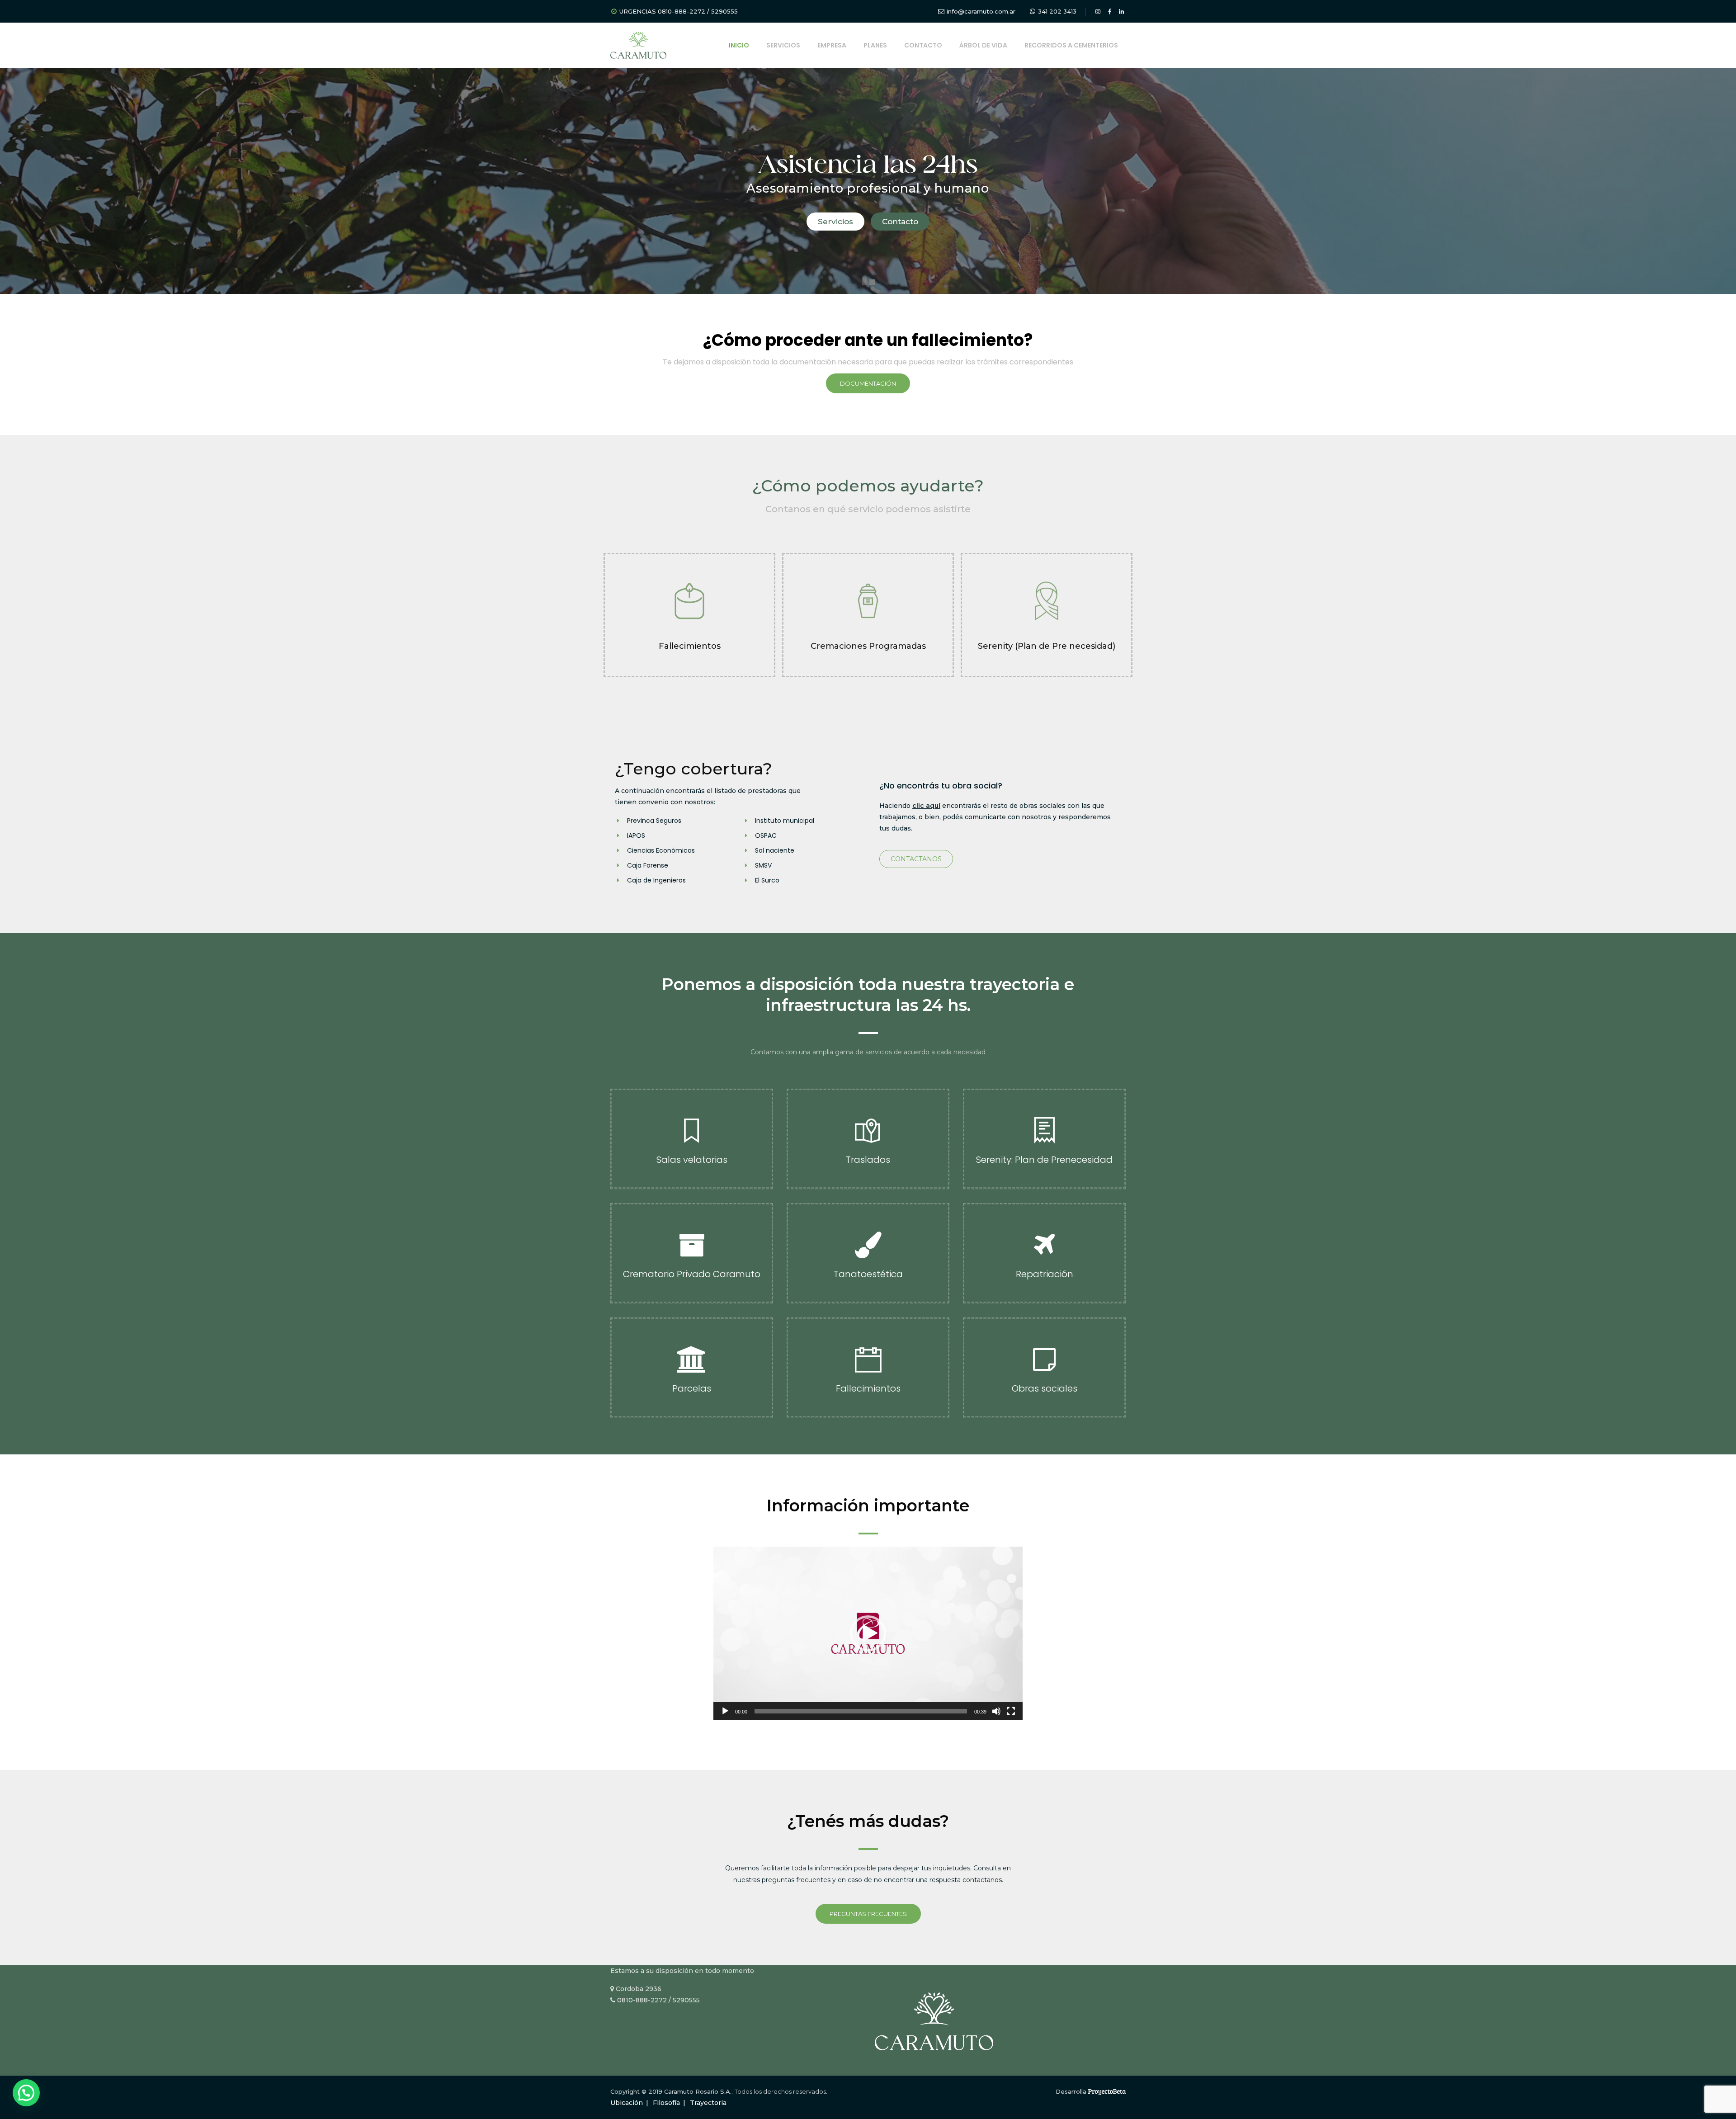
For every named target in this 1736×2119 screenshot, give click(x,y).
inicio (739, 45)
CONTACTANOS (916, 859)
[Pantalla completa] (1011, 1711)
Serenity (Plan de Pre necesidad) (1047, 646)
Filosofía (666, 2103)
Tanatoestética (868, 1274)
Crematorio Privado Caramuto (692, 1274)
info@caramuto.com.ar (981, 11)
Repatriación (1045, 1274)
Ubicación (627, 2103)
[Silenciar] (996, 1711)
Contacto (923, 45)
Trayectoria (708, 2103)
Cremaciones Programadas (868, 646)
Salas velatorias (692, 1160)
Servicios (783, 45)
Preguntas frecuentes (868, 1914)
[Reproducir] (725, 1711)
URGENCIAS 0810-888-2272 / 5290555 (679, 11)
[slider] (861, 1711)
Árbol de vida (983, 45)
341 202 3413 (1057, 11)
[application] (868, 1634)
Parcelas (692, 1388)
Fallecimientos (690, 646)
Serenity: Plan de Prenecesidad (1044, 1160)
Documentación (868, 383)
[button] (868, 1633)
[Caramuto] (638, 45)
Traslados (868, 1160)
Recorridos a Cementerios (1071, 45)
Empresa (832, 45)
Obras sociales (1045, 1388)
